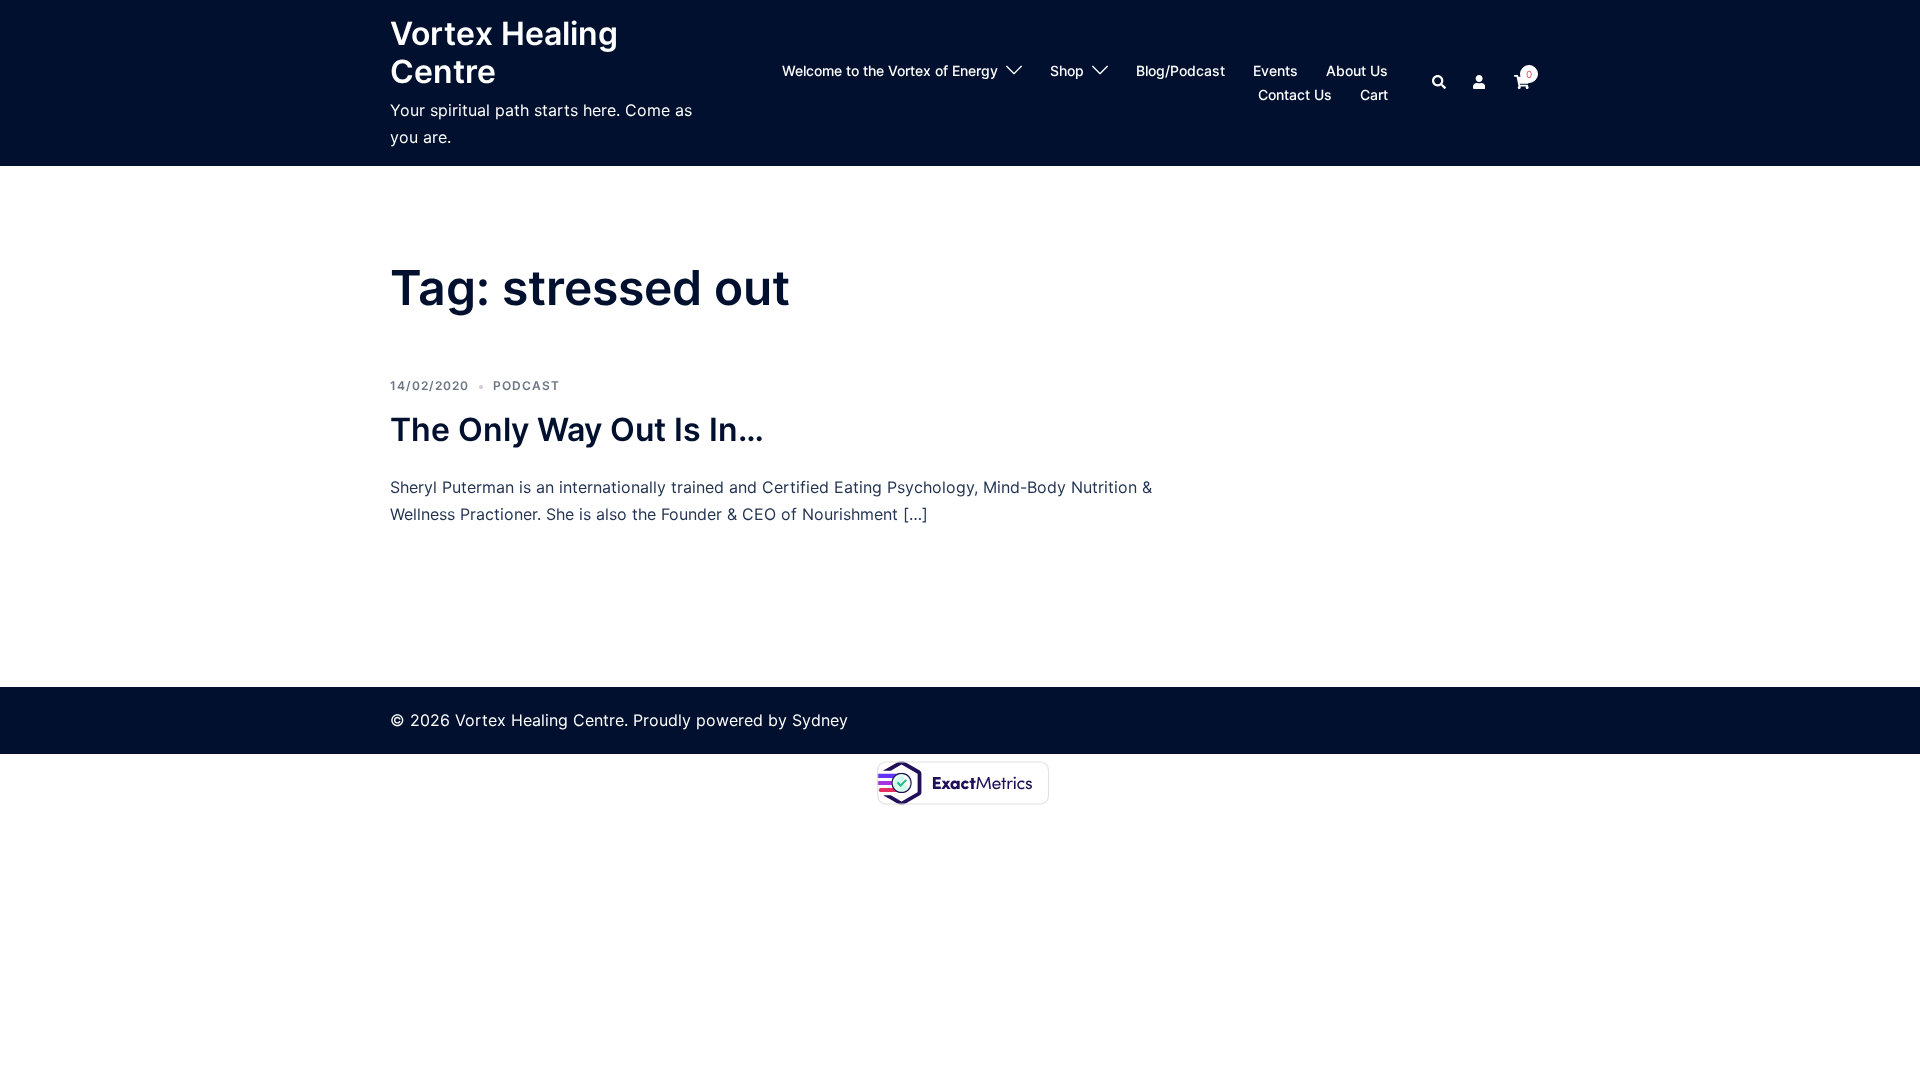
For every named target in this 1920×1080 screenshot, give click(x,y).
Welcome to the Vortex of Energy (890, 70)
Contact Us (1295, 94)
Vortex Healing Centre (504, 52)
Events (1275, 70)
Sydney (820, 720)
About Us (1357, 70)
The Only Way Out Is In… (577, 429)
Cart (1374, 94)
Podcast (526, 385)
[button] (1440, 83)
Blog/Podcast (1180, 70)
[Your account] (1481, 83)
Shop (1067, 70)
